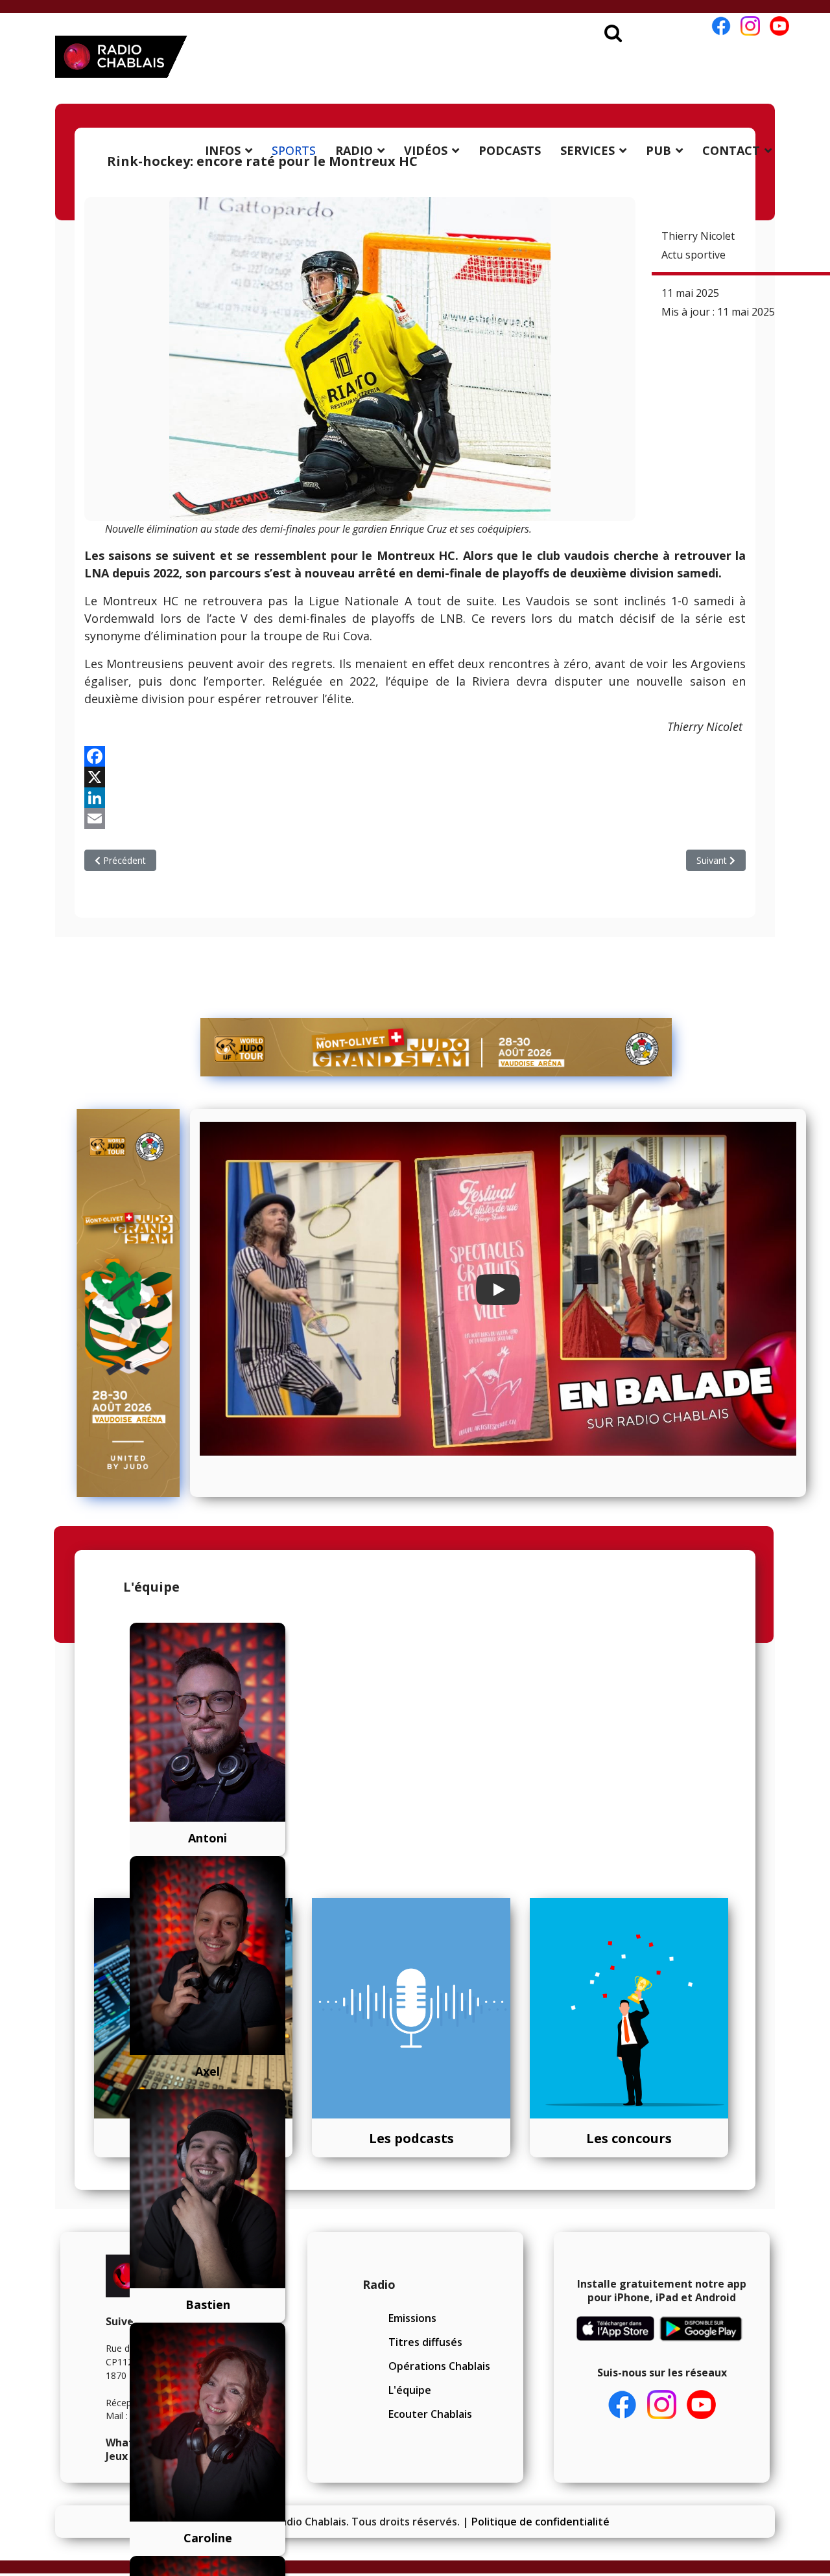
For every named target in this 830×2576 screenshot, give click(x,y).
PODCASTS (510, 150)
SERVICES (587, 150)
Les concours (629, 2138)
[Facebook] (415, 756)
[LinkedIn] (415, 798)
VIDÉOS (426, 150)
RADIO (354, 150)
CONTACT (731, 150)
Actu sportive (694, 255)
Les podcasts (411, 2138)
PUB (658, 150)
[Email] (415, 818)
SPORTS (294, 150)
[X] (415, 777)
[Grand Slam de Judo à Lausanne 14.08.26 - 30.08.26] (436, 1047)
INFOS (223, 150)
